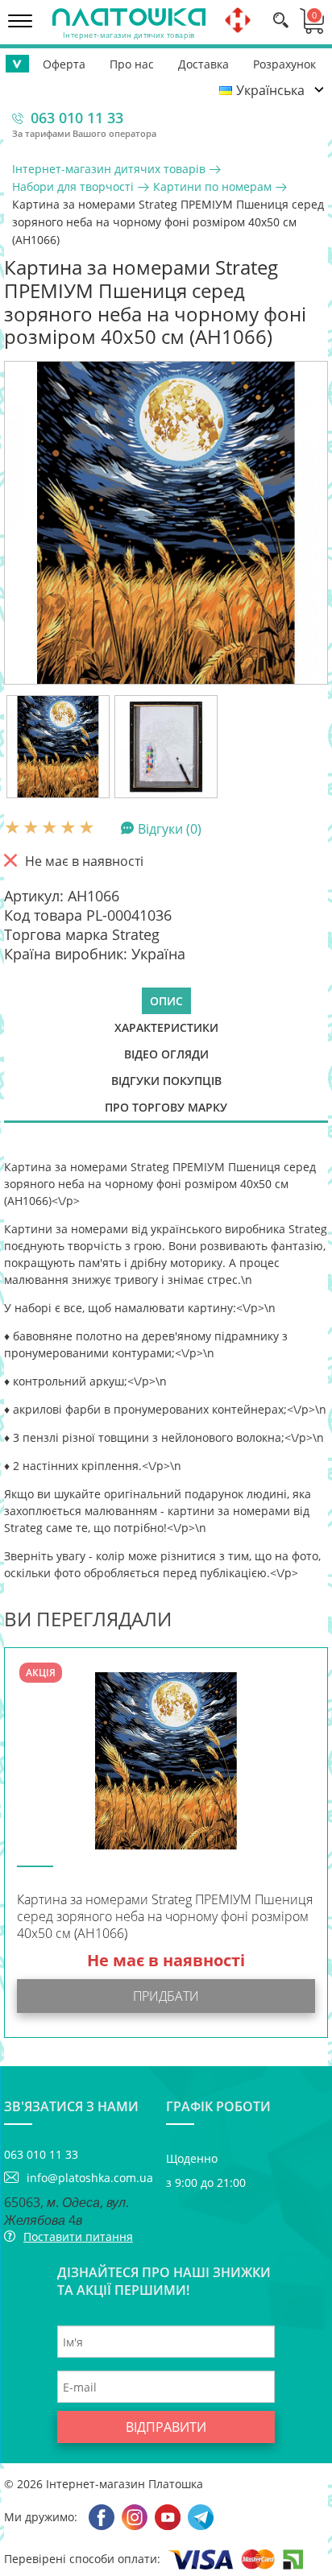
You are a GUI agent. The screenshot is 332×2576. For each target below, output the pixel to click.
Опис (166, 1001)
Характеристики (166, 1027)
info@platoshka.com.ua (90, 2178)
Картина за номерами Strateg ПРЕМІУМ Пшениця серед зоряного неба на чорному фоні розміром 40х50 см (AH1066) (165, 1917)
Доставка (203, 64)
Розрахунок (284, 64)
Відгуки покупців (166, 1081)
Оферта (64, 64)
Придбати (166, 1996)
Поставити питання (78, 2236)
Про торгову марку (166, 1107)
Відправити (166, 2427)
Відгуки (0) (170, 828)
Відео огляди (166, 1054)
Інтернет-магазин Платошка (124, 2484)
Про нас (132, 64)
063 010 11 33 (77, 118)
